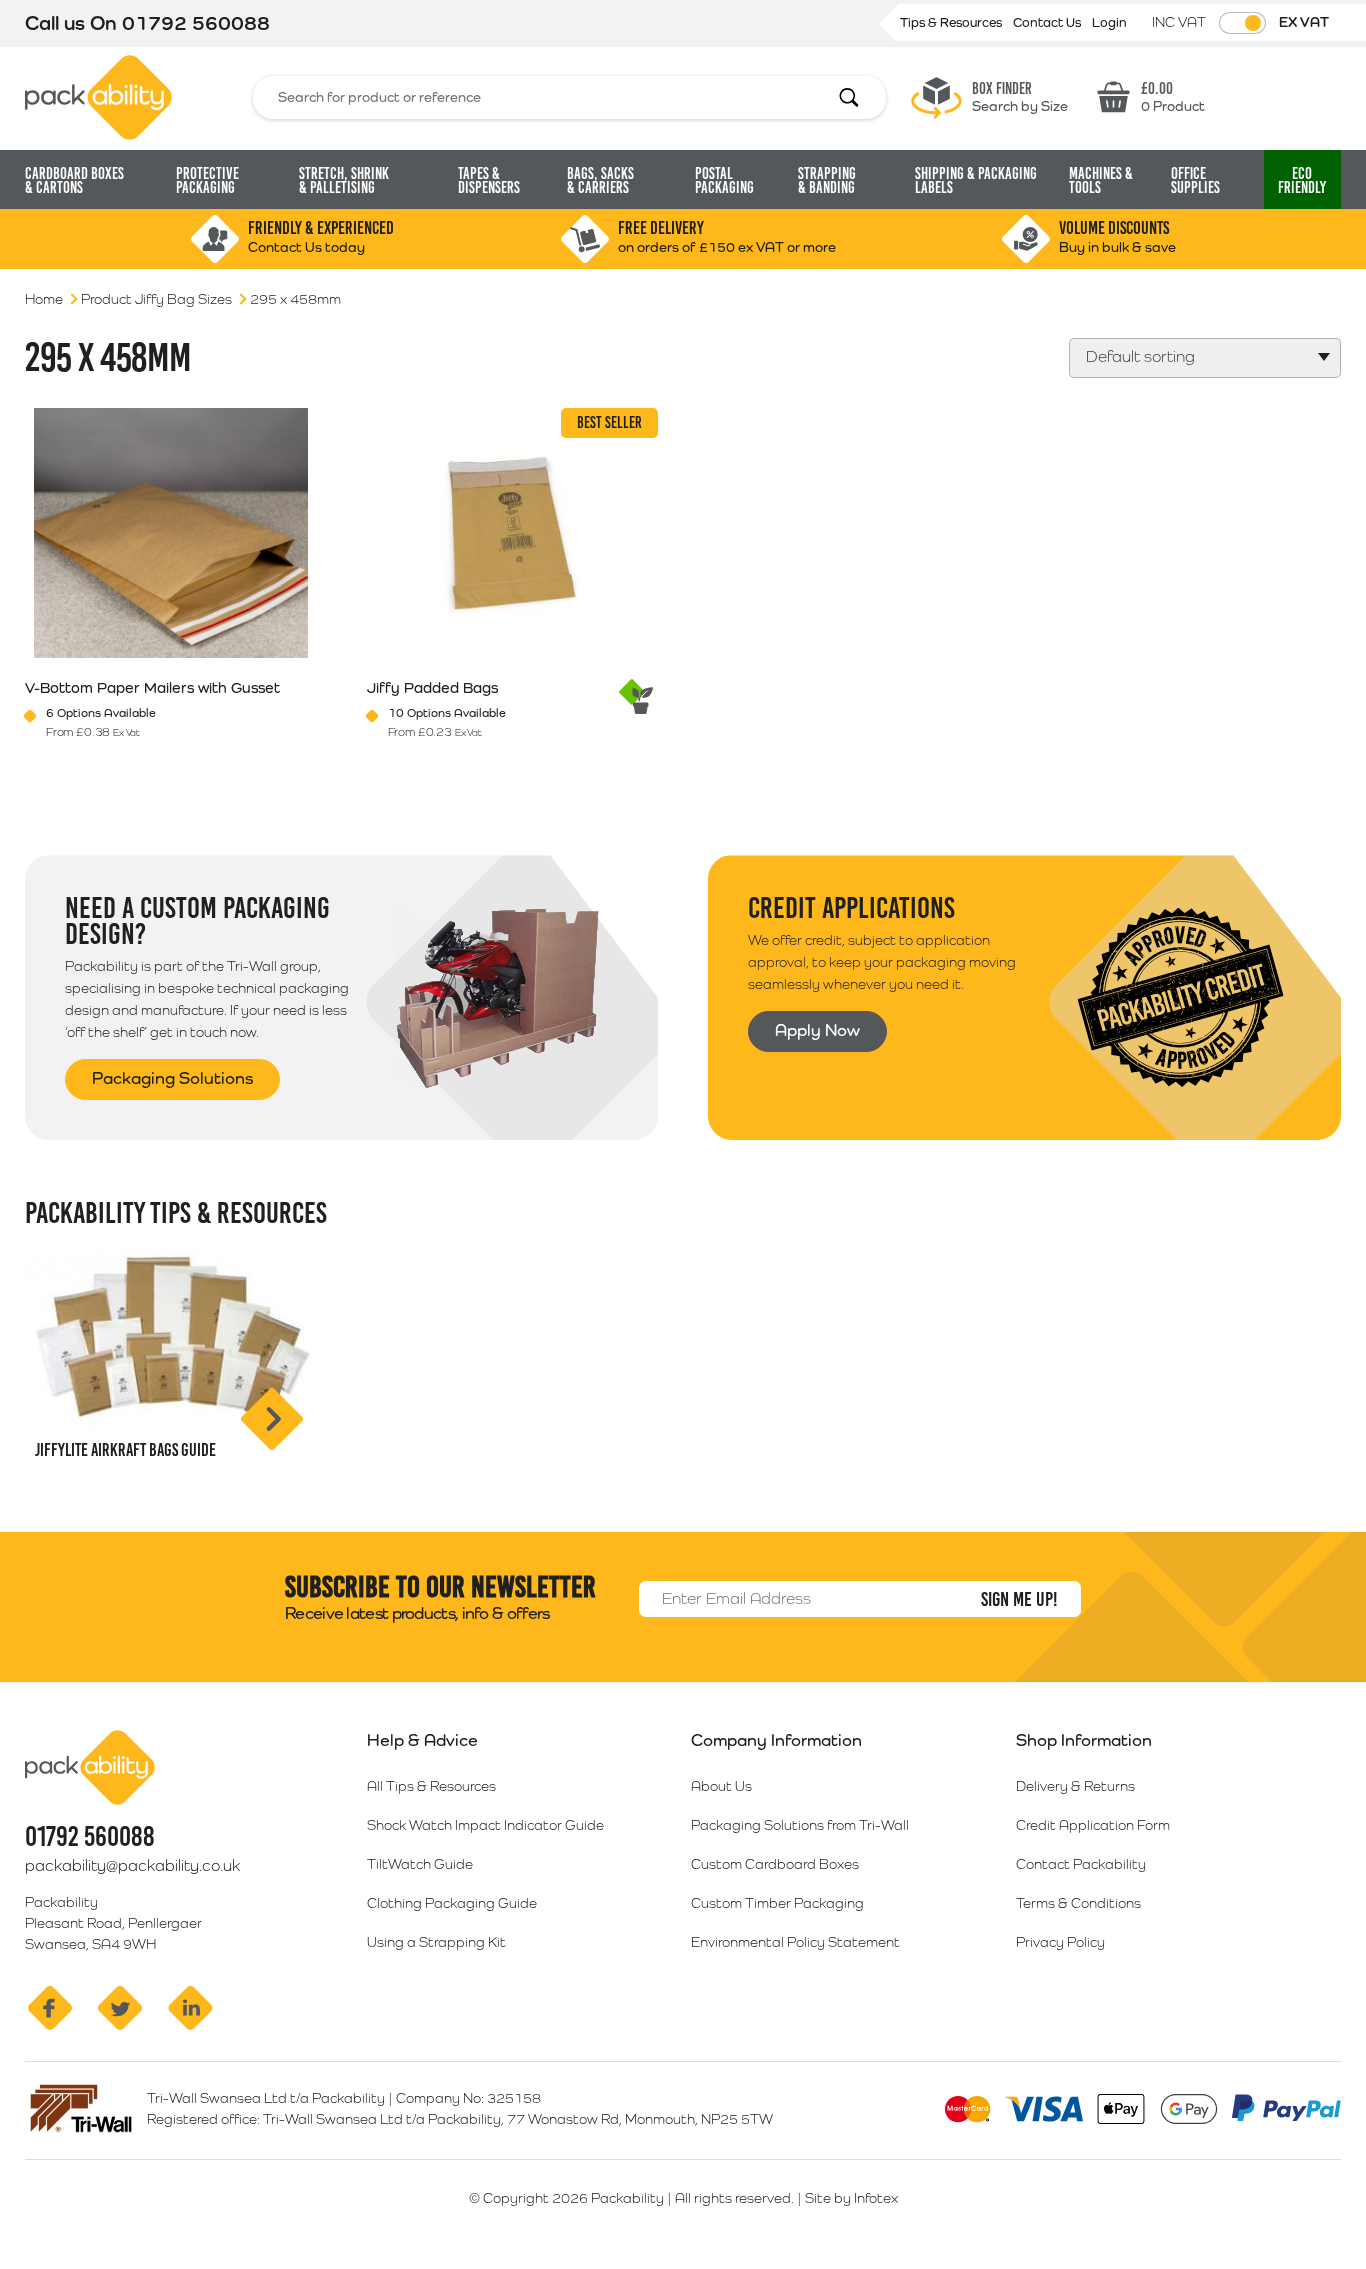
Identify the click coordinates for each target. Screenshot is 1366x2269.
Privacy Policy (1060, 1942)
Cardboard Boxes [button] (74, 180)
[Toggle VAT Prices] (1242, 23)
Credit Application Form (1093, 1825)
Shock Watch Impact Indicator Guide (485, 1825)
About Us (721, 1786)
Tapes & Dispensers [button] (489, 180)
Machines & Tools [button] (1101, 180)
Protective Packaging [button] (207, 180)
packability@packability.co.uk (132, 1865)
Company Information (776, 1740)
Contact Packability (1081, 1864)
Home (44, 299)
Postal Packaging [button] (724, 180)
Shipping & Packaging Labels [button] (976, 180)
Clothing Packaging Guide (452, 1903)
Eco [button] (1302, 180)
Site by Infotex (851, 2198)
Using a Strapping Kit (436, 1942)
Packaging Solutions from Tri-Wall (800, 1825)
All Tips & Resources (431, 1786)
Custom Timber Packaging (777, 1903)
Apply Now (817, 1030)
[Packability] (98, 96)
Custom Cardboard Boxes (775, 1864)
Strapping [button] (827, 180)
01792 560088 (196, 23)
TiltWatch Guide (420, 1864)
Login (1109, 22)
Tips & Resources (952, 22)
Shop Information (1084, 1740)
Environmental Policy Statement (795, 1942)
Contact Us (1048, 22)
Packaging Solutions (172, 1078)
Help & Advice (422, 1740)
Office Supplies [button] (1195, 180)
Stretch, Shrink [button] (344, 180)
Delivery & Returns (1075, 1786)
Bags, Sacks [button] (600, 180)
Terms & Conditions (1078, 1903)
